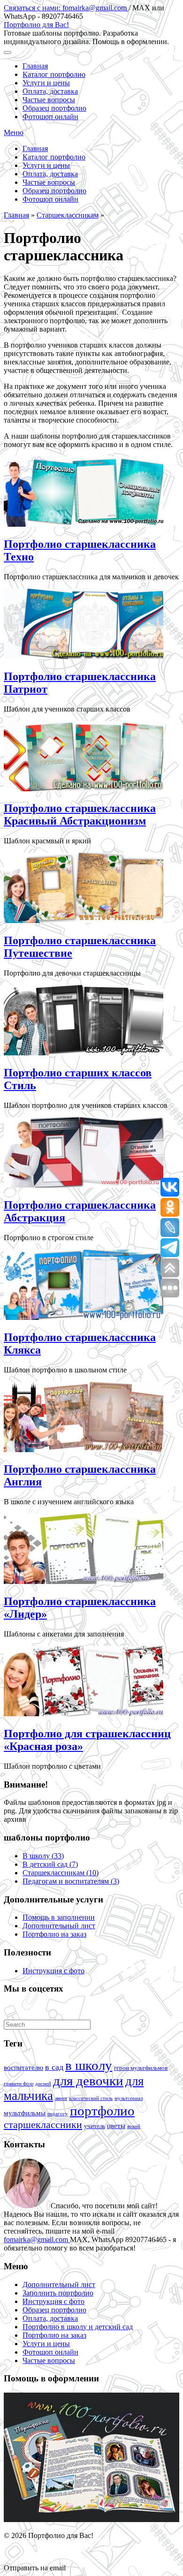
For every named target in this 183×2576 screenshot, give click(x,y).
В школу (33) (43, 1856)
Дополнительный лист (59, 1926)
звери (61, 2098)
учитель (95, 2126)
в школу (89, 2065)
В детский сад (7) (50, 1864)
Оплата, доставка (50, 91)
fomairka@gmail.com (37, 2239)
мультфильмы (25, 2113)
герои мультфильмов (141, 2068)
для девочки (88, 2081)
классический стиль (91, 2098)
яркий (134, 2126)
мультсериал (129, 2098)
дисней (43, 2084)
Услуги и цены (46, 83)
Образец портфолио (54, 108)
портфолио (102, 2111)
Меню (14, 133)
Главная (35, 66)
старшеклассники (43, 2125)
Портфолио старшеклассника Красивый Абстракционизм (80, 814)
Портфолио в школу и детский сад (78, 2327)
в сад (54, 2067)
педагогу (58, 2114)
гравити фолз (19, 2084)
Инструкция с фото (53, 1971)
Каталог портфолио (54, 74)
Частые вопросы (49, 100)
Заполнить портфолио (58, 2293)
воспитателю (23, 2068)
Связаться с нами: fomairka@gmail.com (66, 8)
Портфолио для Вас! (36, 25)
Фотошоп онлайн (50, 117)
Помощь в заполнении (59, 1917)
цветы (116, 2126)
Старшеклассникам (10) (61, 1873)
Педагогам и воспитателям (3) (71, 1881)
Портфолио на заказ (54, 1934)
